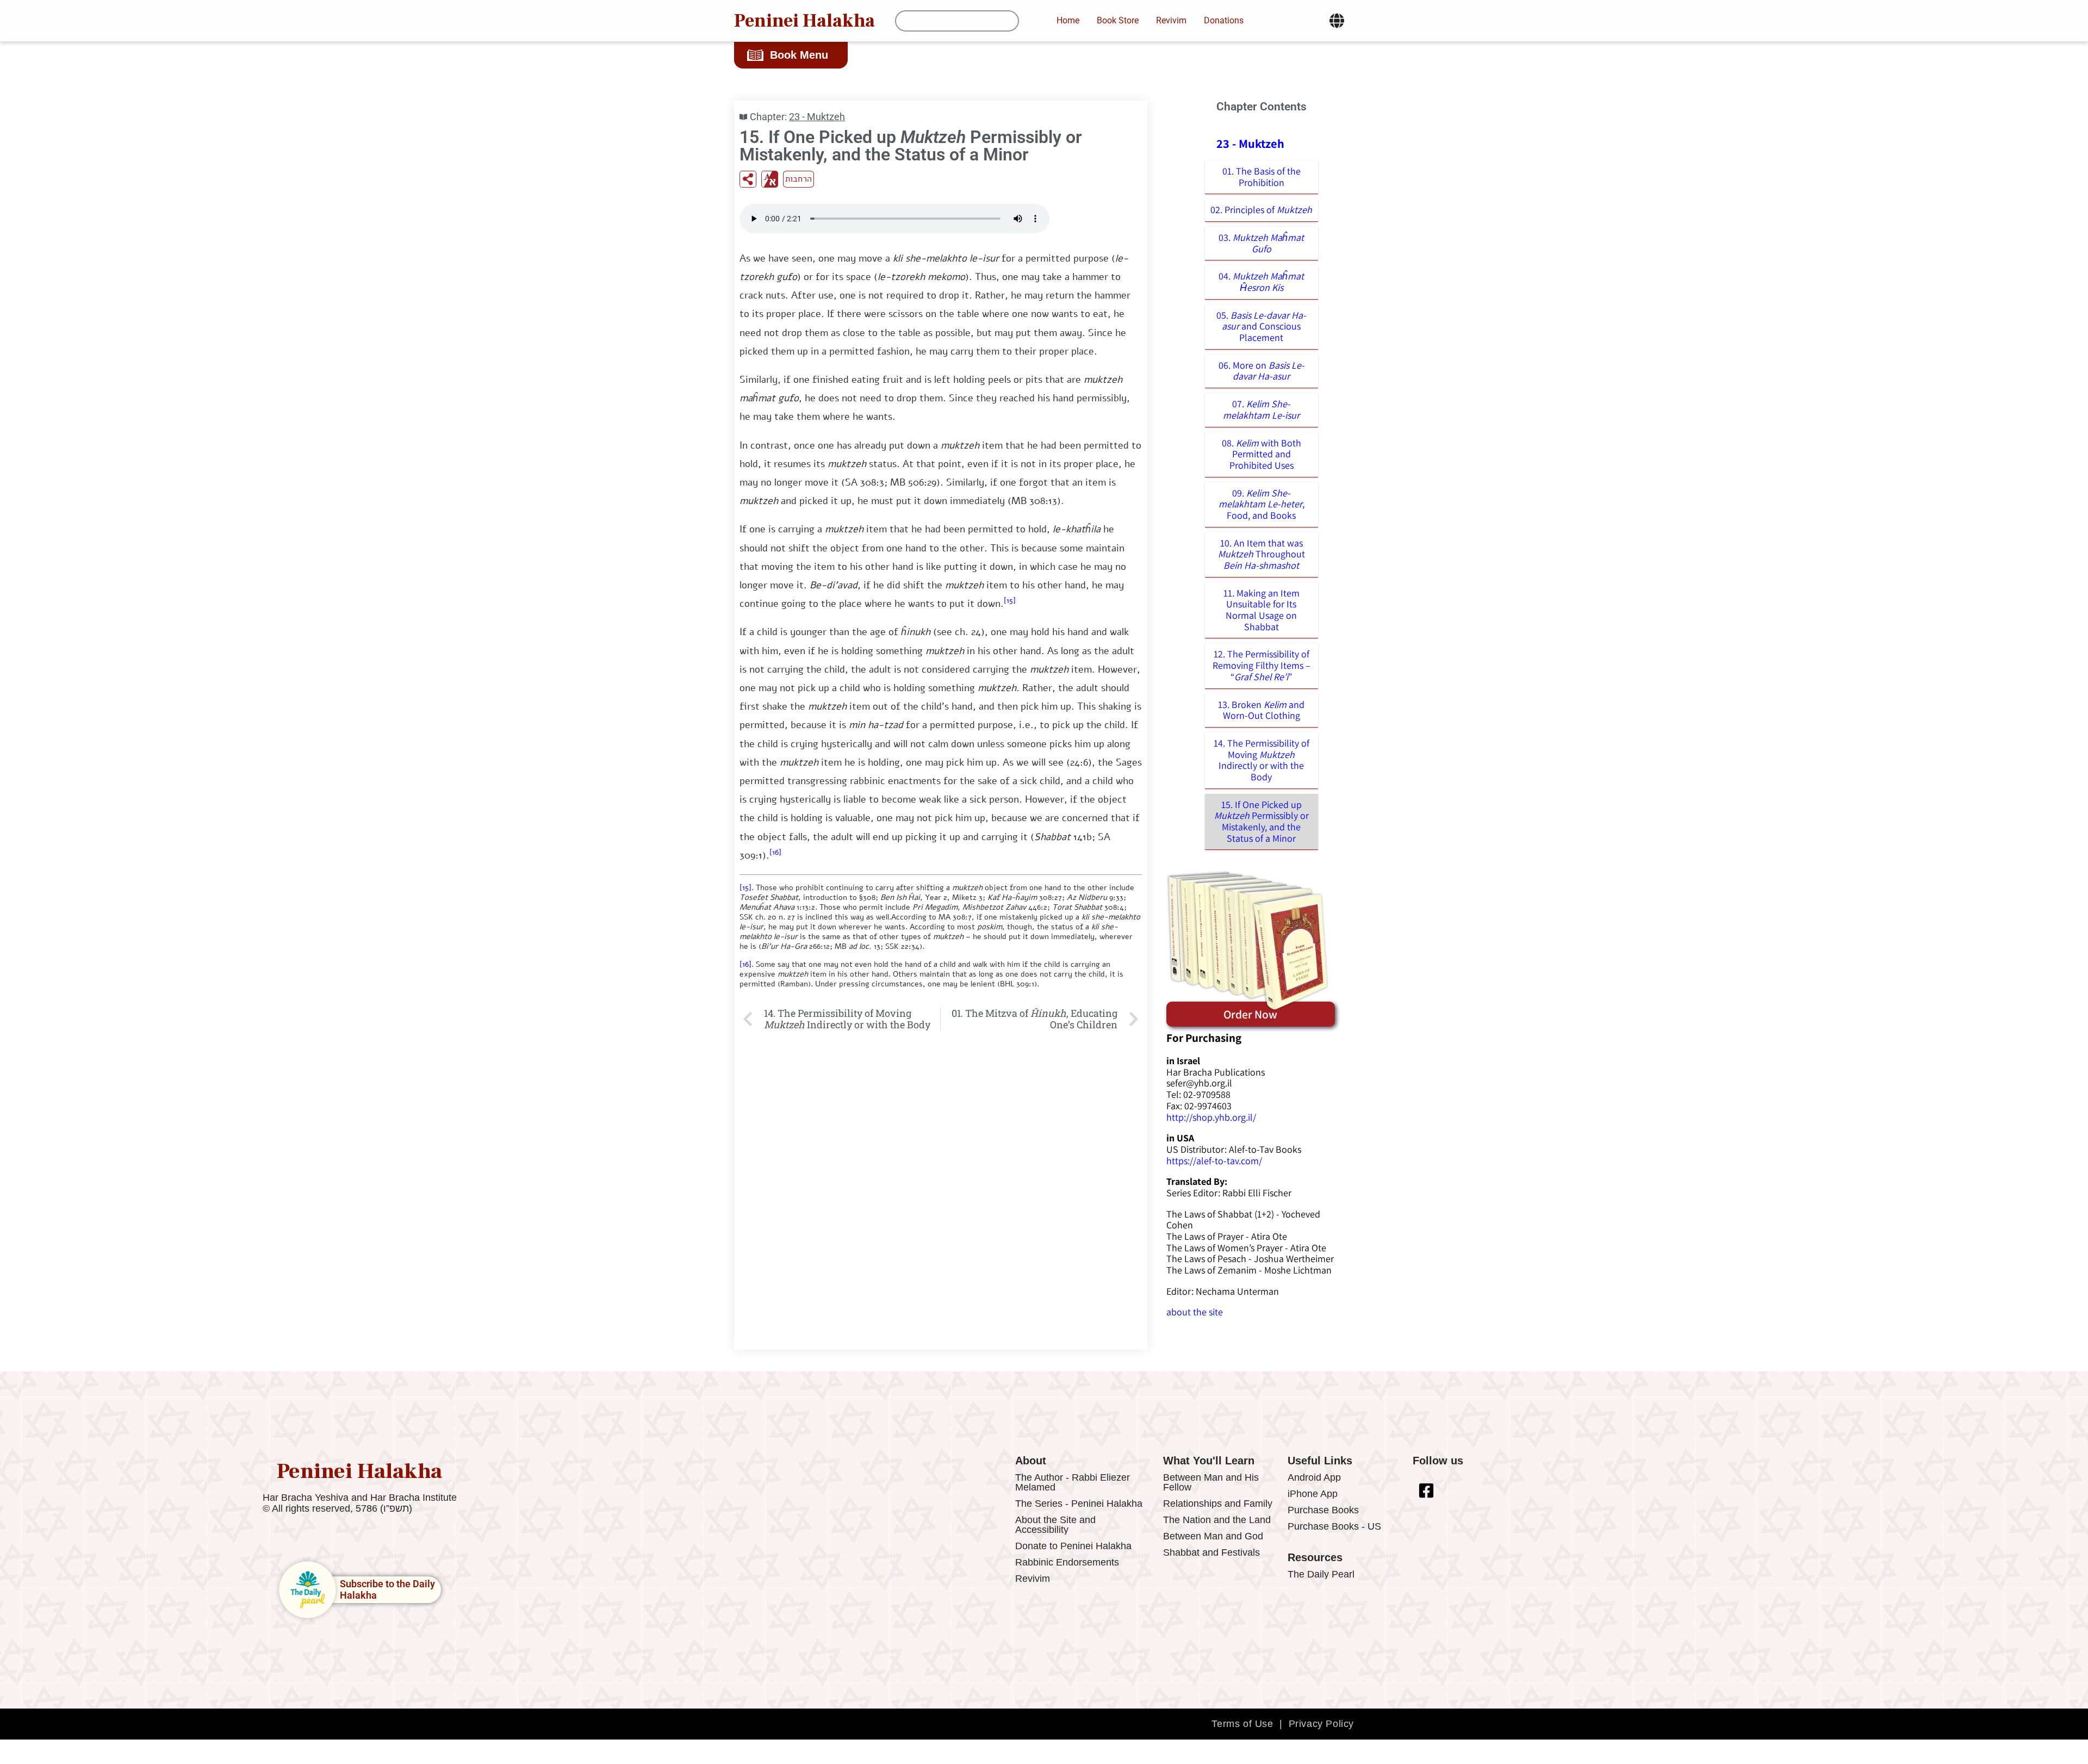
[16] (775, 852)
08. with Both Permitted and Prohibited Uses (1261, 454)
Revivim (1033, 1579)
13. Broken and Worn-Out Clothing (1261, 710)
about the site (1195, 1312)
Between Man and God (1213, 1536)
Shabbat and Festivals (1211, 1552)
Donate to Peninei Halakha (1073, 1546)
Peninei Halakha (804, 21)
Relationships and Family (1218, 1504)
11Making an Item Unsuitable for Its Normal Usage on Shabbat (1261, 610)
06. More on (1261, 371)
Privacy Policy (1321, 1724)
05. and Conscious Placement (1261, 326)
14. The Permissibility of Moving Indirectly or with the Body (1261, 760)
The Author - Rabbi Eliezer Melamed (1073, 1482)
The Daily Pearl (1321, 1574)
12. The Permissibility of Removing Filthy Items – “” (1261, 665)
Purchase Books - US (1334, 1526)
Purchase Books (1323, 1510)
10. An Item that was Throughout (1261, 554)
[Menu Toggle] (1337, 21)
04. (1261, 282)
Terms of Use (1242, 1724)
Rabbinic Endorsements (1067, 1562)
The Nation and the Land (1217, 1520)
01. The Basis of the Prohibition (1261, 177)
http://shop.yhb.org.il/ (1211, 1117)
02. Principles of (1261, 210)
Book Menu (799, 55)
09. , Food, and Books (1261, 504)
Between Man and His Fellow (1211, 1482)
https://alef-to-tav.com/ (1214, 1161)
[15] (1010, 601)
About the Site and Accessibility (1055, 1525)
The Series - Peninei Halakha (1079, 1504)
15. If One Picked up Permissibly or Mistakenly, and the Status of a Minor (1261, 821)
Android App (1314, 1477)
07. (1261, 409)
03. (1261, 243)
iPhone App (1313, 1494)
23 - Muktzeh (817, 117)
